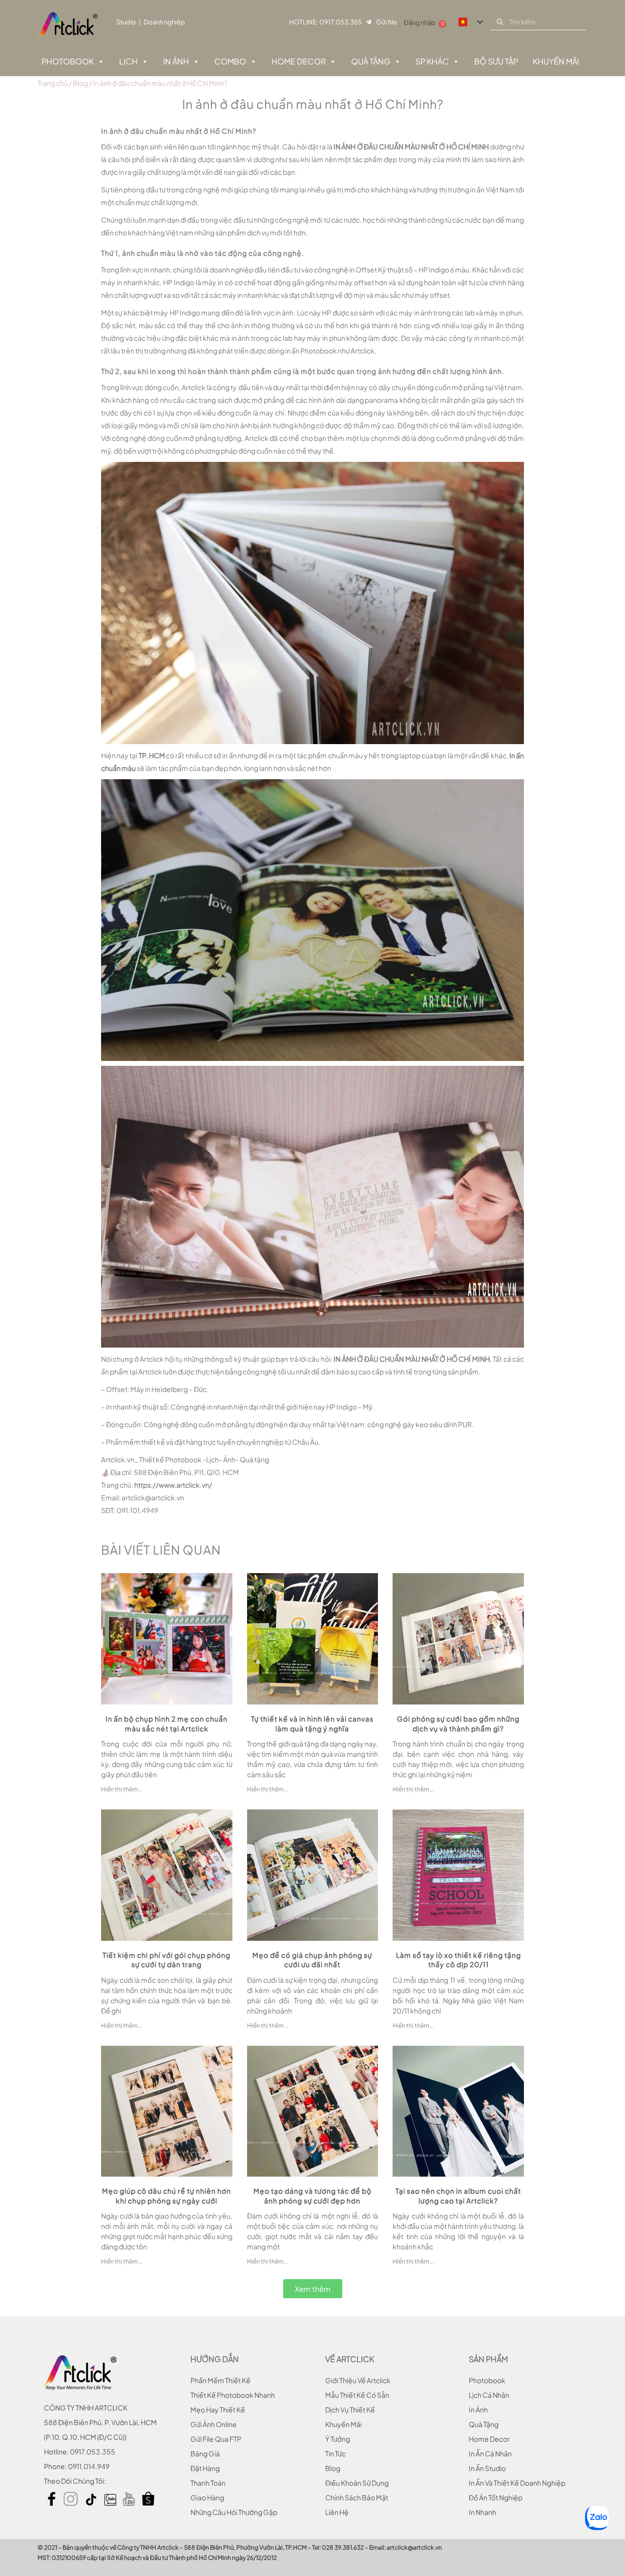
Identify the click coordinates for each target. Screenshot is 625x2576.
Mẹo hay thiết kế (218, 2410)
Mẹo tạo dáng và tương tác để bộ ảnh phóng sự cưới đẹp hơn (312, 2196)
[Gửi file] (368, 22)
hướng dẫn (215, 2359)
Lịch (128, 61)
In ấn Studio (487, 2468)
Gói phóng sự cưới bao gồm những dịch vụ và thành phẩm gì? (458, 1724)
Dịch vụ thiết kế (350, 2410)
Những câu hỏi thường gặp (234, 2512)
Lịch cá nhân (489, 2395)
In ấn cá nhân (490, 2453)
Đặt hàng (205, 2468)
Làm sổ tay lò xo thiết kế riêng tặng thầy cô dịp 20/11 (458, 1960)
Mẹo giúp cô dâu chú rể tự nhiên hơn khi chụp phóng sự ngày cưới (167, 2196)
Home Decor (299, 61)
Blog (80, 83)
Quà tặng (371, 61)
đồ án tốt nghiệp (496, 2497)
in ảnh (478, 2410)
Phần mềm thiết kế (220, 2380)
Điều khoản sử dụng (357, 2483)
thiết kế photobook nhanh (233, 2395)
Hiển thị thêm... (122, 1789)
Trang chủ (53, 83)
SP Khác (432, 61)
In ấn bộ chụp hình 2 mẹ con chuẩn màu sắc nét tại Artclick (167, 1724)
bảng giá (205, 2453)
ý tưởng (338, 2439)
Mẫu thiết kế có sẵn (357, 2395)
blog (333, 2468)
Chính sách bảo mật (357, 2497)
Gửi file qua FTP (216, 2439)
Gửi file (386, 22)
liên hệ (337, 2512)
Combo (230, 61)
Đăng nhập (420, 22)
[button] (313, 2289)
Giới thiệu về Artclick (358, 2380)
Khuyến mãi (344, 2424)
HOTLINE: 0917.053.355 (325, 22)
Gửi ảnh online (214, 2424)
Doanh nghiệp (164, 22)
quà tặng (484, 2424)
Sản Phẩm (488, 2359)
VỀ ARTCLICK (350, 2359)
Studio (126, 22)
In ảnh (176, 61)
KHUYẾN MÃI (556, 61)
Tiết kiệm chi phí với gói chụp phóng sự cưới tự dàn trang (167, 1960)
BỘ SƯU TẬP (496, 61)
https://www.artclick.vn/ (173, 1485)
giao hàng (207, 2497)
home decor (489, 2439)
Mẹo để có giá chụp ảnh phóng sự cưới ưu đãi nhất (312, 1960)
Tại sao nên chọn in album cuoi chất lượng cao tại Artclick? (458, 2196)
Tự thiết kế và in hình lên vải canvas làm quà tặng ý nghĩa (312, 1724)
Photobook (68, 61)
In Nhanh (482, 2512)
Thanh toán (208, 2483)
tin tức (335, 2453)
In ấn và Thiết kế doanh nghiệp (517, 2483)
